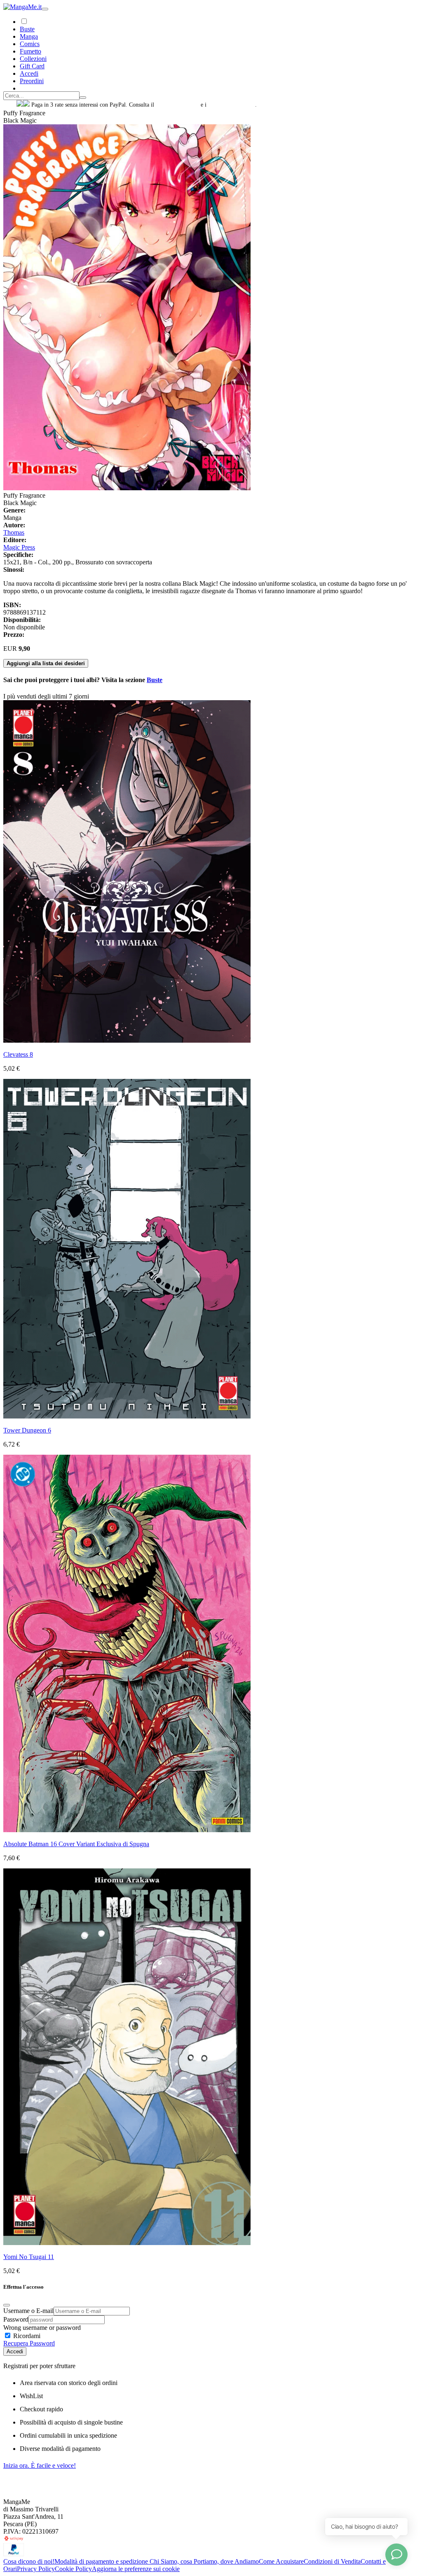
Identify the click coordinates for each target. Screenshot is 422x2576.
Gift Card (32, 66)
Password (16, 2319)
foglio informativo (177, 105)
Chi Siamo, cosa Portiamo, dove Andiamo (204, 2561)
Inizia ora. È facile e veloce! (40, 2465)
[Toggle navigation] (45, 9)
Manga (29, 36)
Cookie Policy (73, 2569)
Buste (27, 29)
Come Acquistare (281, 2561)
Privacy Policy (36, 2569)
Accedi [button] (29, 73)
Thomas (14, 532)
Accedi (15, 2351)
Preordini (32, 81)
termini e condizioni (232, 105)
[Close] (7, 2305)
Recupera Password (29, 2343)
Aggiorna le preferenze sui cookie (136, 2569)
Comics (30, 44)
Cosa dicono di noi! (29, 2561)
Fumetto (30, 51)
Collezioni (33, 59)
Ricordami (26, 2336)
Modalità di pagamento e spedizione (102, 2561)
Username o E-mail (28, 2311)
